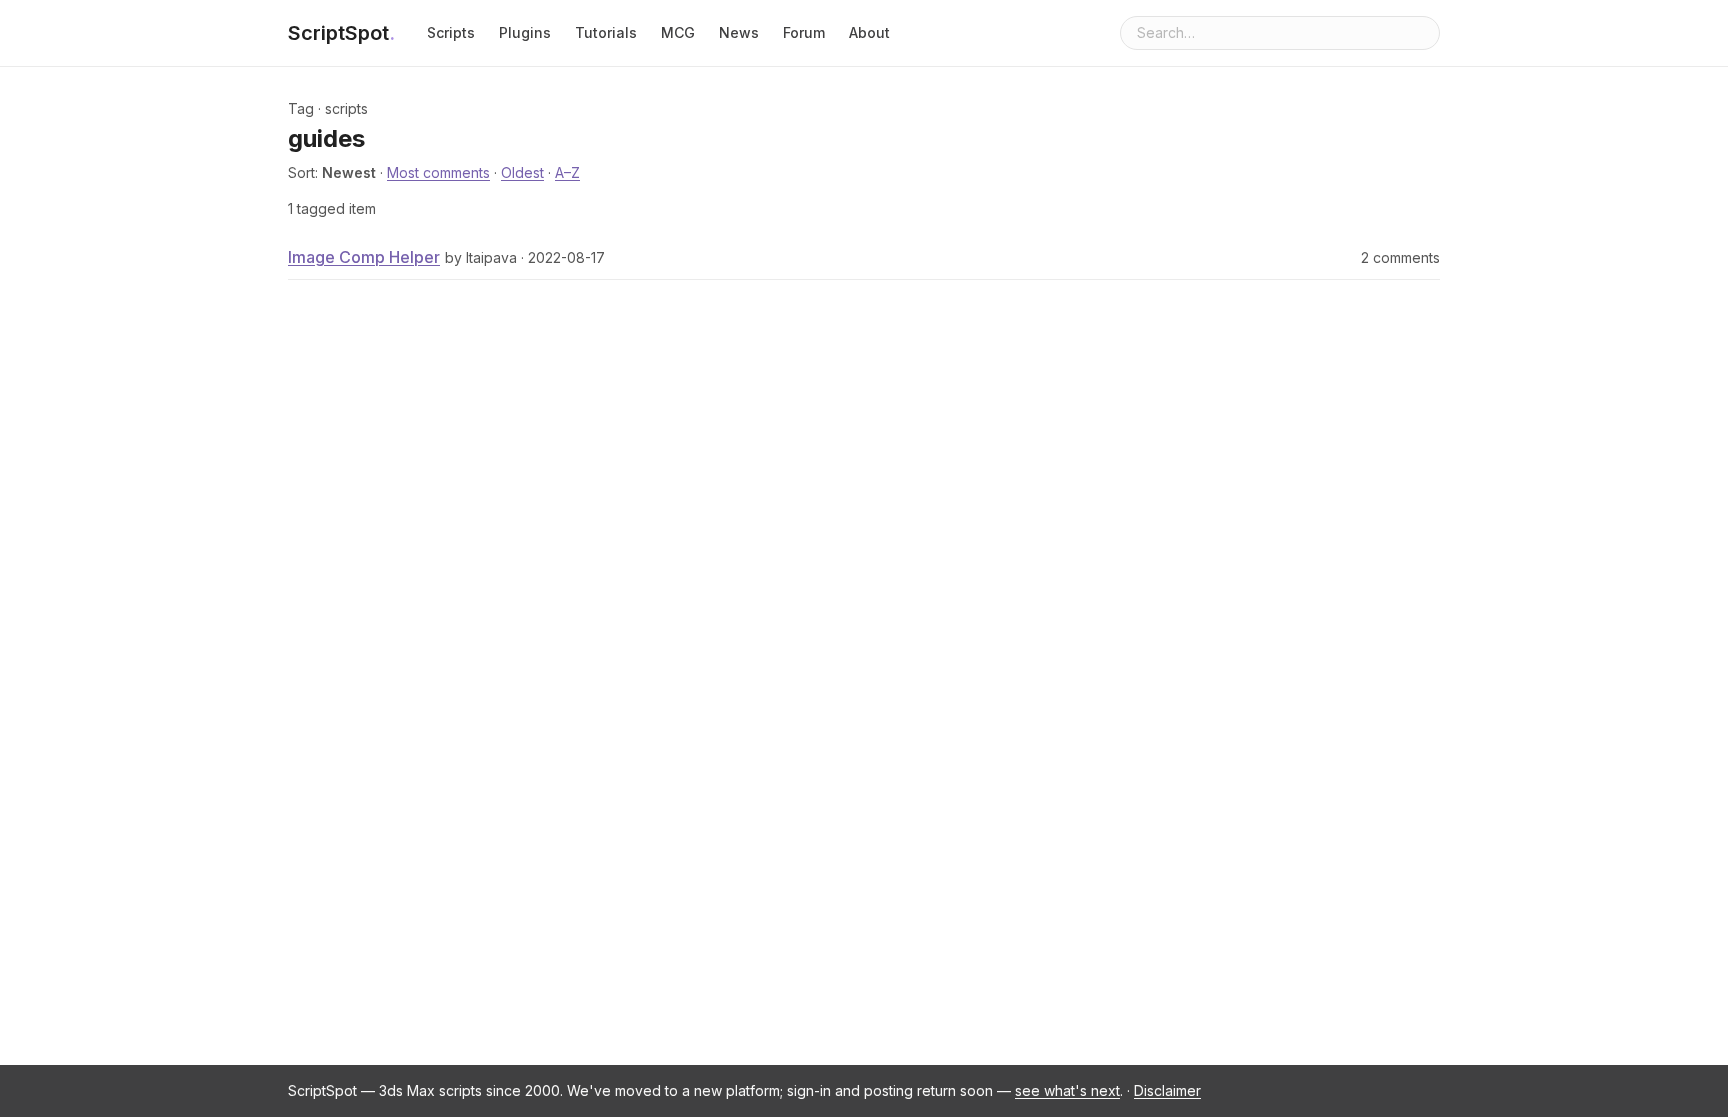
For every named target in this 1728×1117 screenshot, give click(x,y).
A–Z (567, 172)
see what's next (1067, 1090)
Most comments (438, 172)
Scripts (451, 32)
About (869, 32)
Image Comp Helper (364, 257)
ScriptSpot (341, 33)
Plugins (525, 32)
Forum (804, 32)
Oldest (522, 172)
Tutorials (606, 32)
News (739, 32)
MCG (678, 32)
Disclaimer (1167, 1090)
